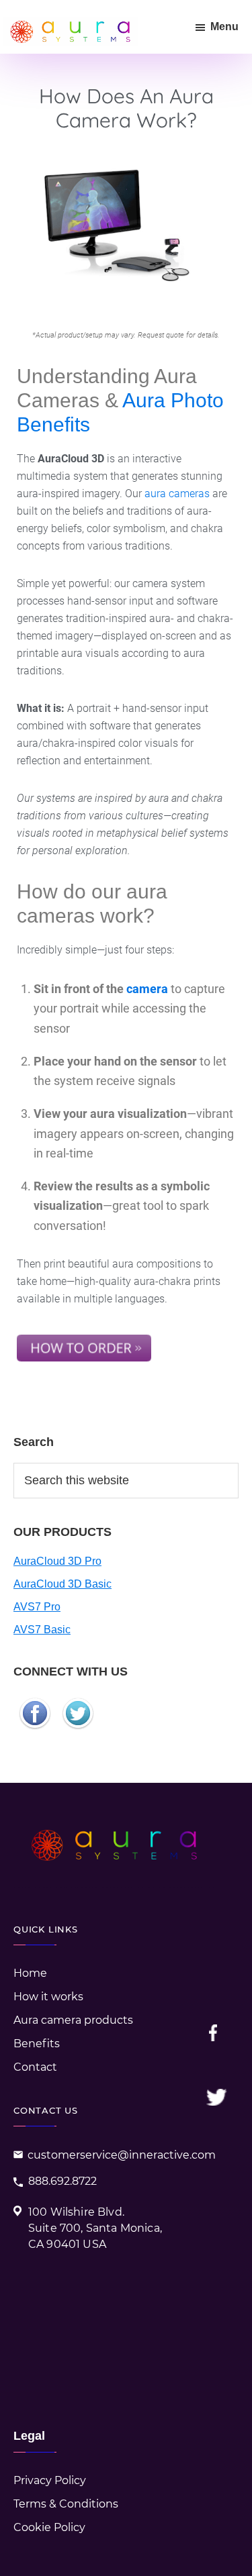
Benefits (37, 2044)
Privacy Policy (50, 2480)
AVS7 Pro (37, 1607)
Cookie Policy (49, 2527)
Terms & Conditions (66, 2504)
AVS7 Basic (42, 1630)
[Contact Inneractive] (84, 1336)
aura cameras (177, 494)
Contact (35, 2067)
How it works (48, 1997)
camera (147, 989)
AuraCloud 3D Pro (57, 1561)
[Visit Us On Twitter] (78, 1700)
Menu (224, 27)
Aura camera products (73, 2020)
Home (30, 1973)
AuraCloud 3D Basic (62, 1584)
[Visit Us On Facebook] (35, 1700)
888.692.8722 (62, 2181)
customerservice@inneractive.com (122, 2155)
